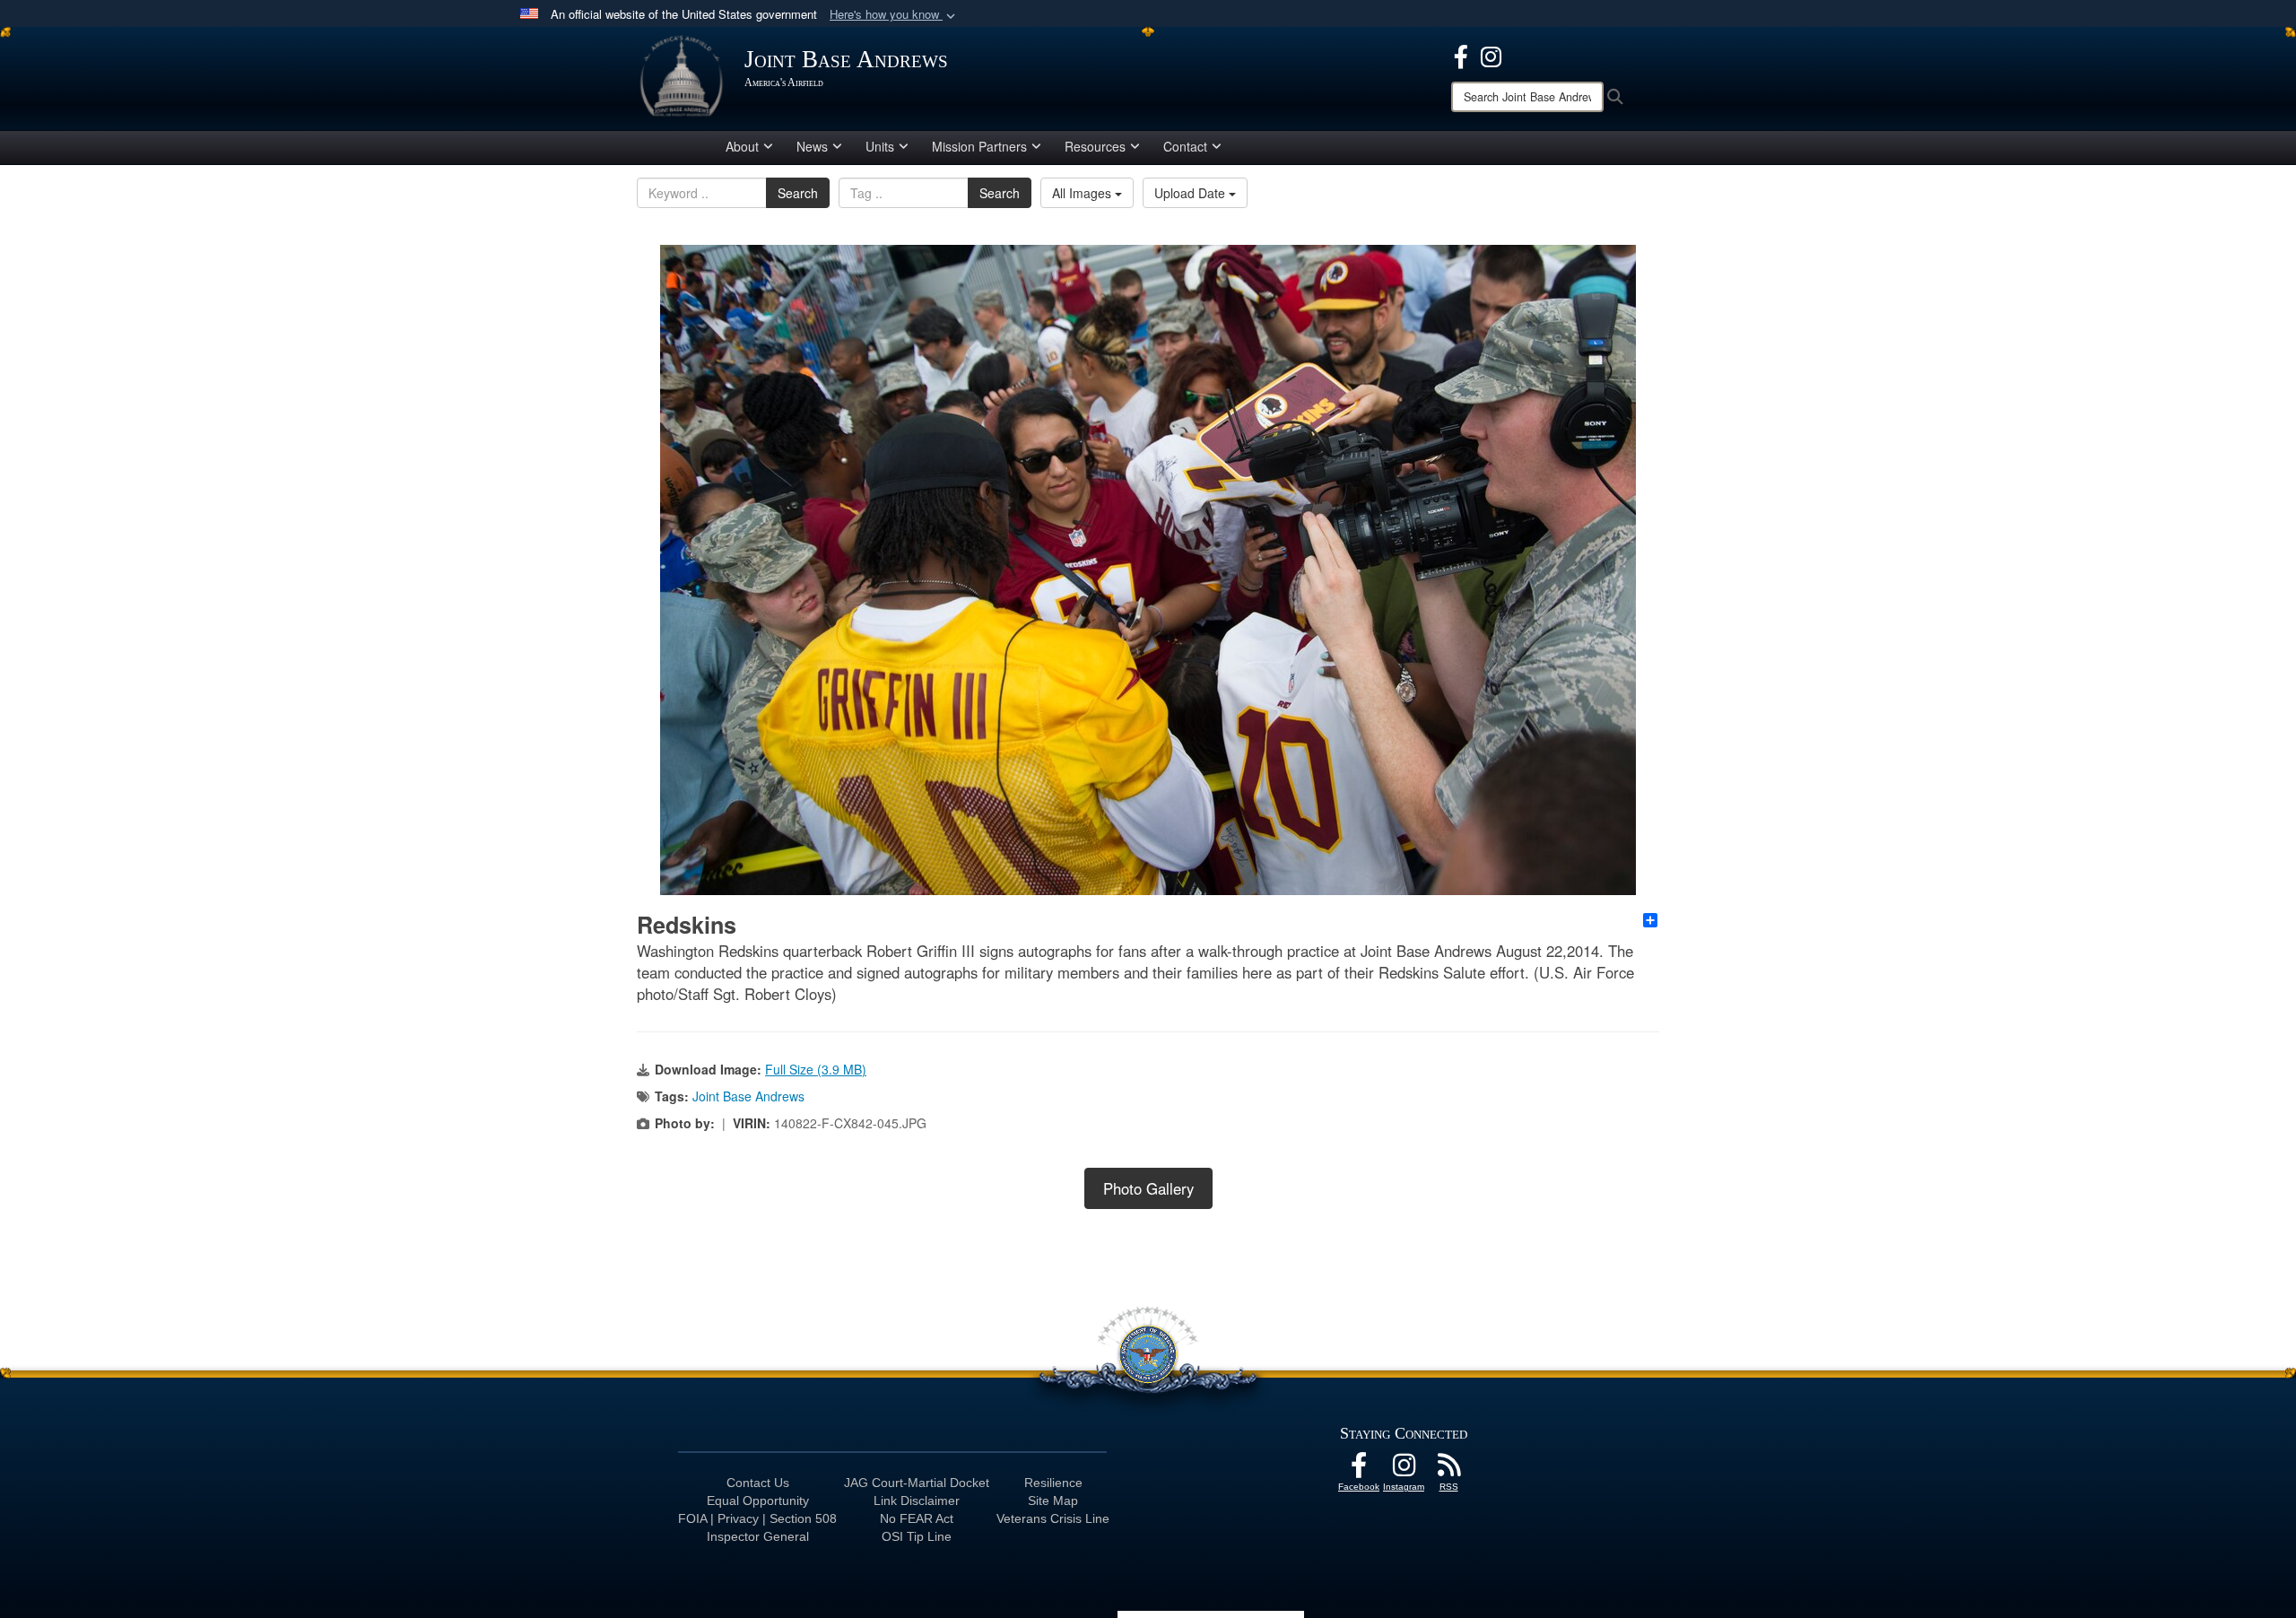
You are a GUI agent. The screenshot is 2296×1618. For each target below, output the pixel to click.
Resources (1095, 146)
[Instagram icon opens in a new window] (1491, 55)
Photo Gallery (1148, 1188)
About (742, 146)
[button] (894, 15)
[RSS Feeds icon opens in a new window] (1448, 1470)
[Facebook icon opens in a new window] (1461, 55)
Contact (1185, 146)
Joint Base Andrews (748, 1096)
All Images (1083, 193)
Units (880, 146)
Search (798, 193)
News (812, 146)
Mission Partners (979, 146)
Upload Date (1191, 193)
